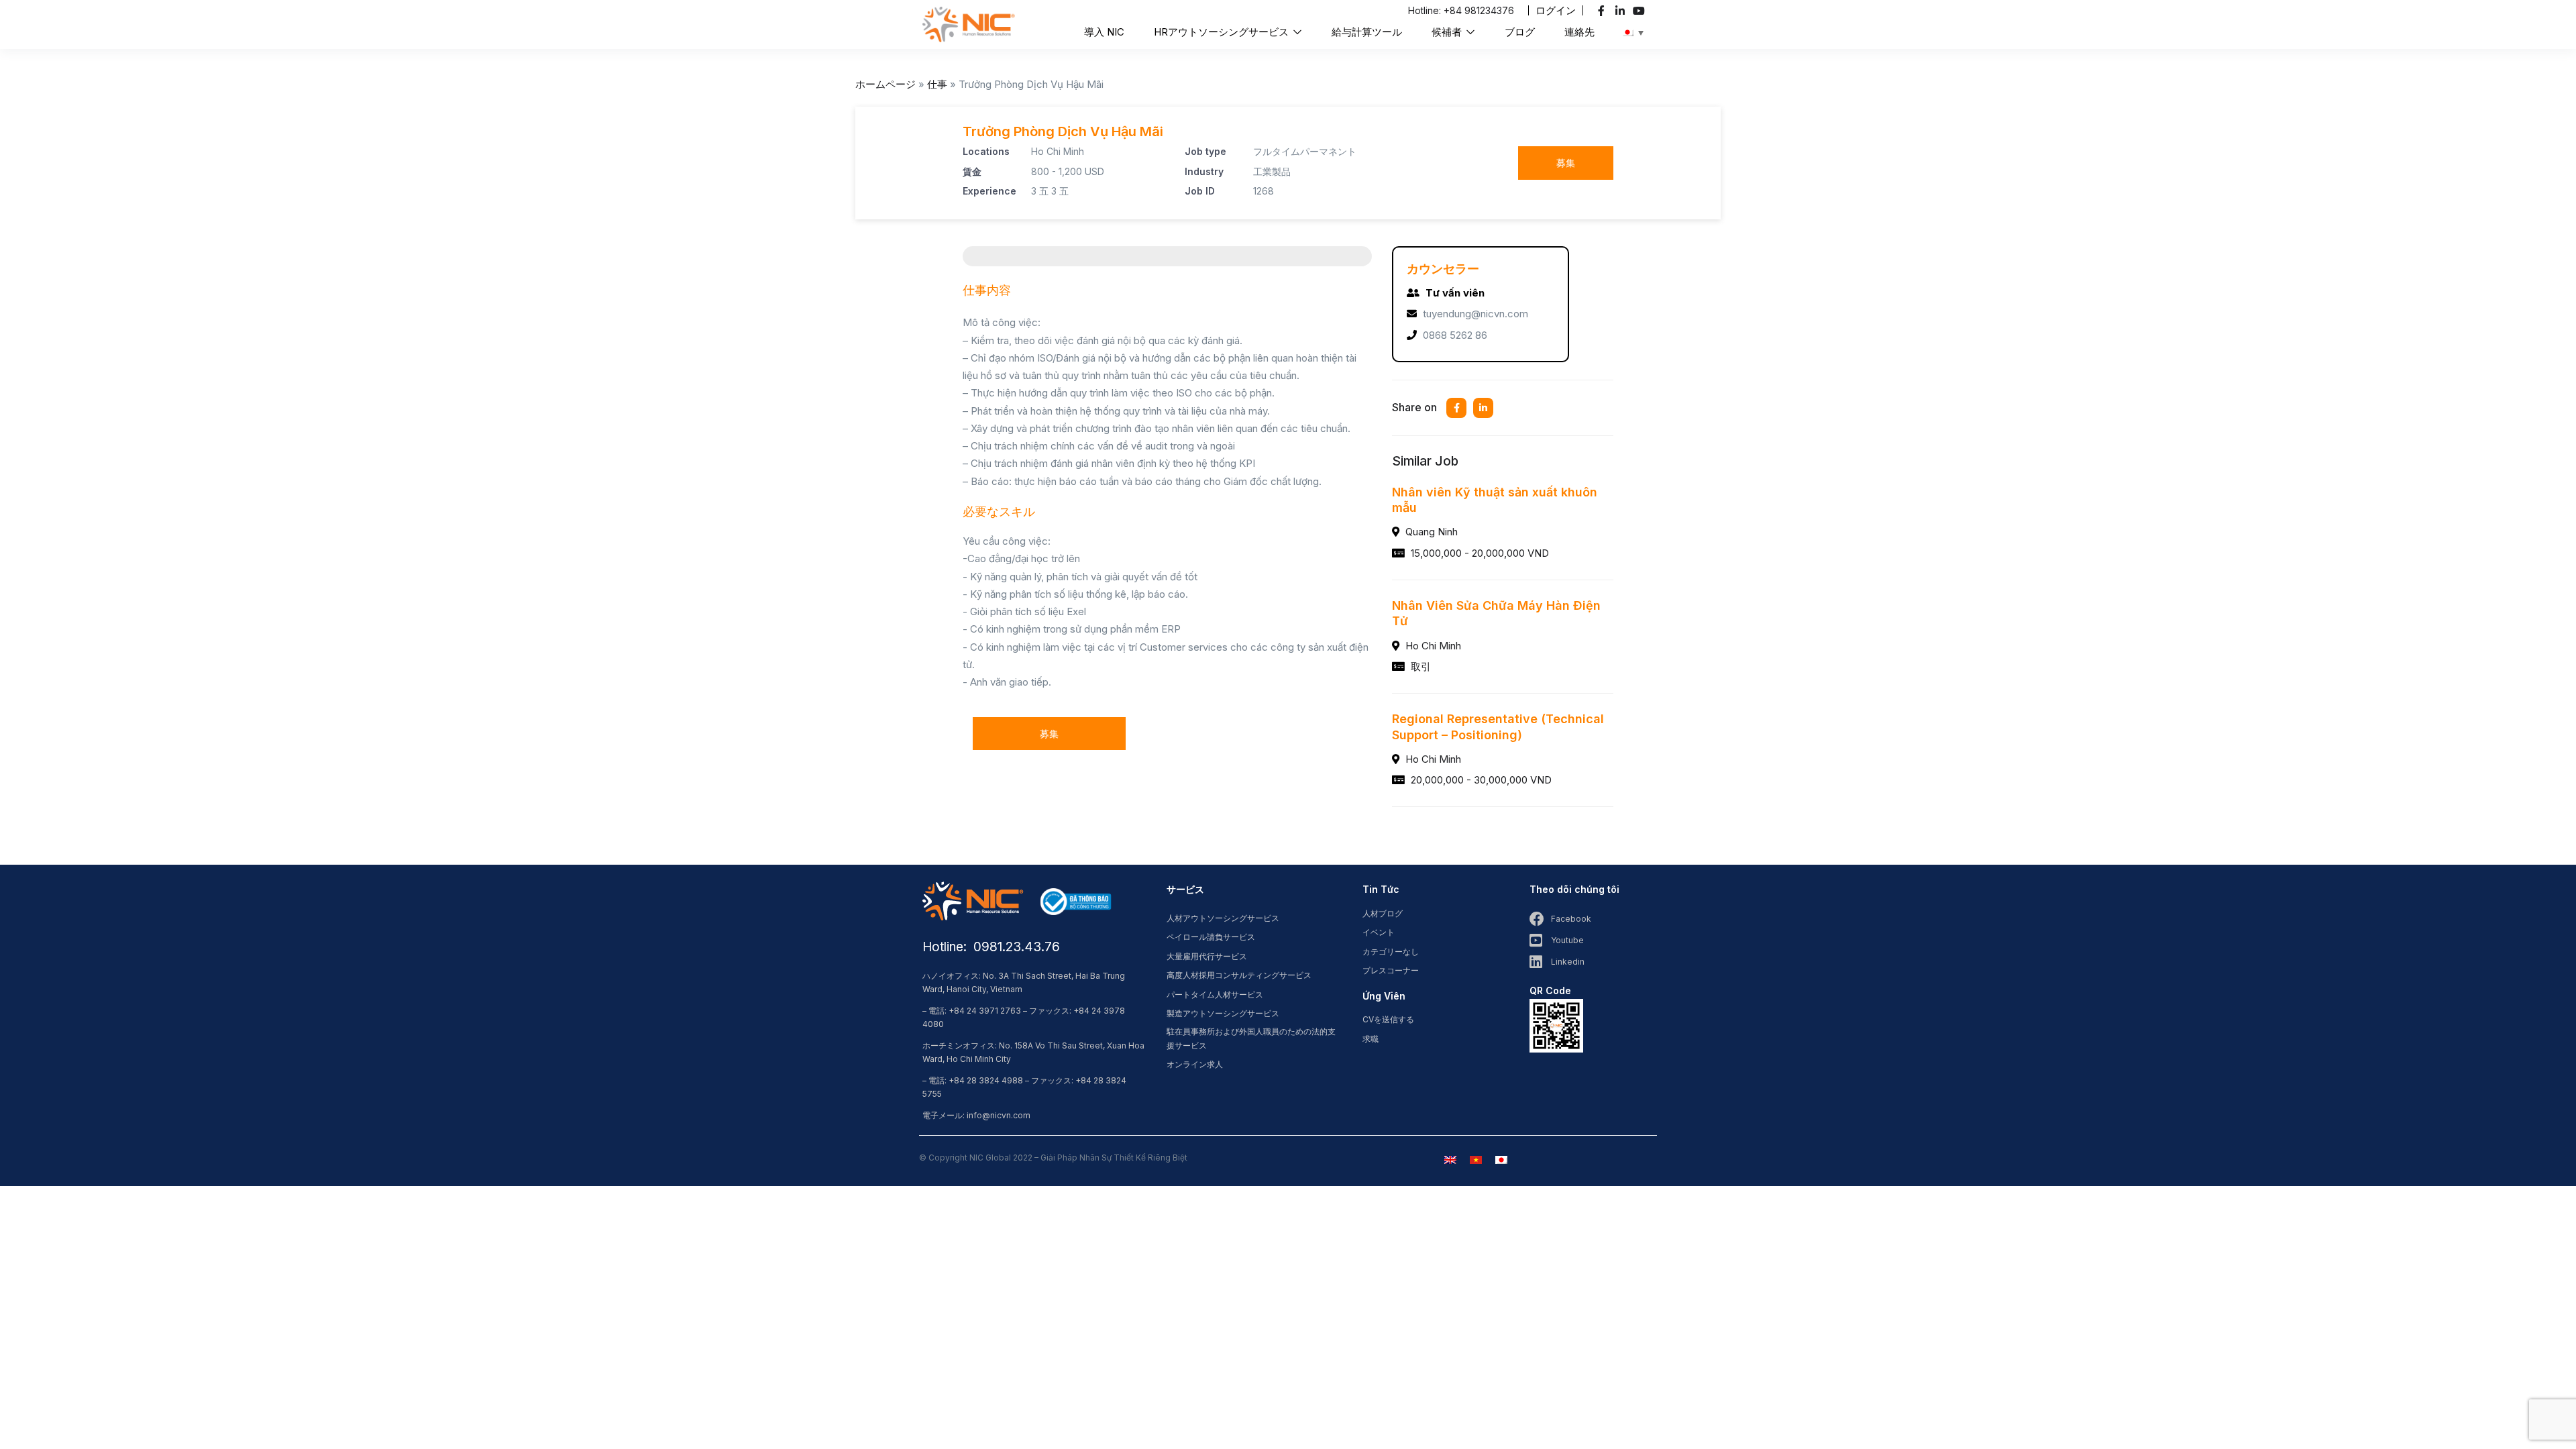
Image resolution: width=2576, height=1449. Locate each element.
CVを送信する (1388, 1019)
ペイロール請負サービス (1211, 937)
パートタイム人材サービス (1215, 995)
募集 (1566, 163)
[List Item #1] (1603, 11)
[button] (1556, 10)
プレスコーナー (1391, 970)
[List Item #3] (1641, 11)
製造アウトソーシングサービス (1223, 1013)
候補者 (1448, 32)
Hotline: (1426, 10)
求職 (1371, 1039)
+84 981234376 (1479, 10)
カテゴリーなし (1391, 952)
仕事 (937, 84)
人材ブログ (1383, 913)
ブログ (1520, 32)
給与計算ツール (1367, 32)
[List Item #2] (1622, 11)
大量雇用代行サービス (1207, 956)
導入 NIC (1104, 32)
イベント (1379, 932)
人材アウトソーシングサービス (1223, 918)
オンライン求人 (1195, 1064)
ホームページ (885, 84)
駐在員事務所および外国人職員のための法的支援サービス (1251, 1038)
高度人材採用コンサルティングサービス (1239, 975)
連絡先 (1579, 32)
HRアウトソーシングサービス (1223, 32)
